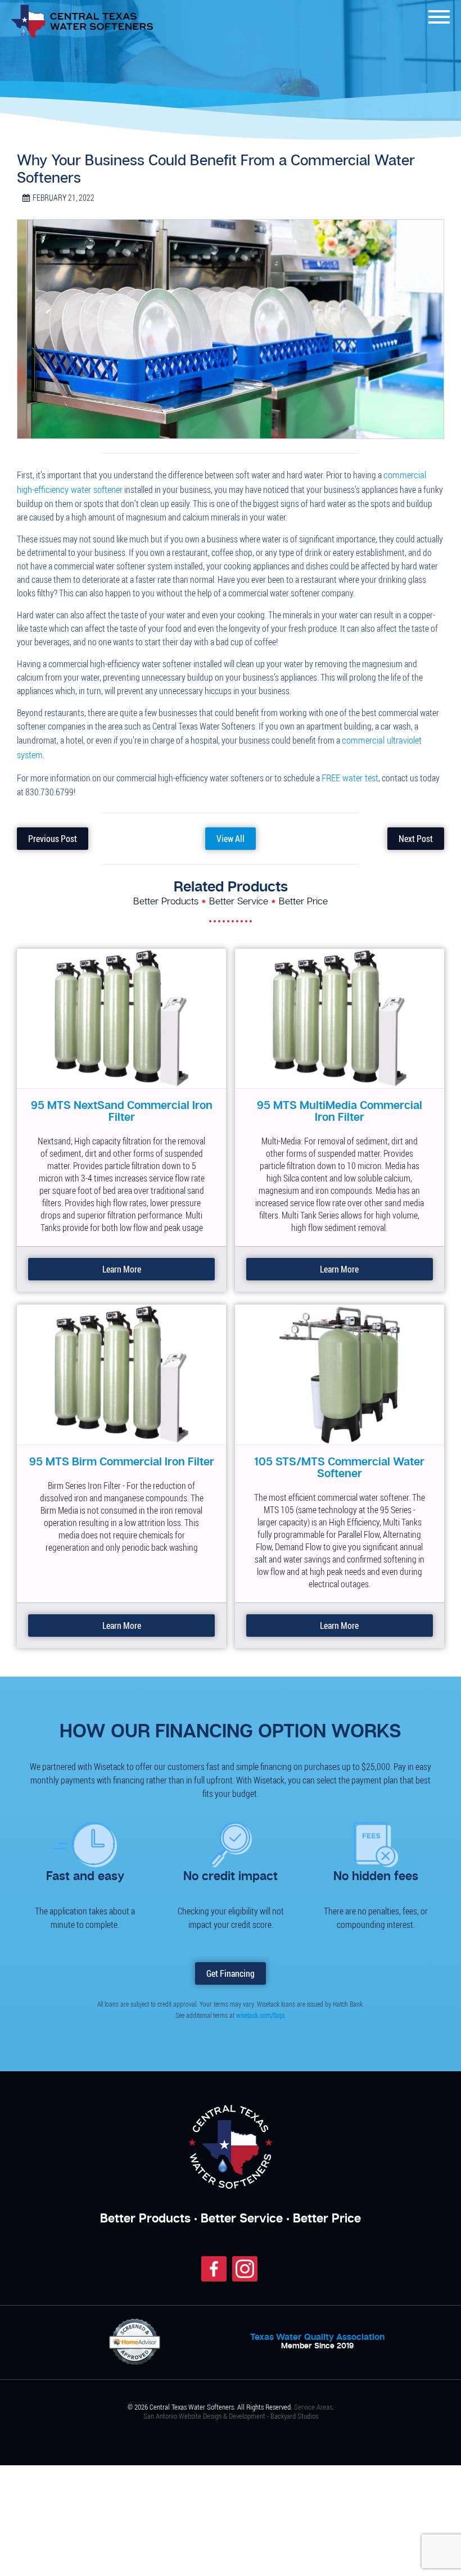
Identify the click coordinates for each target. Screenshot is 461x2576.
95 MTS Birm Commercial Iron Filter (122, 1455)
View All (230, 832)
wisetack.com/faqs (260, 2007)
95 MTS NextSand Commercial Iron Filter (122, 1104)
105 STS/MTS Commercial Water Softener (339, 1460)
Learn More (121, 1262)
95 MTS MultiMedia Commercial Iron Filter (339, 1104)
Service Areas (313, 2399)
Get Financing (231, 1966)
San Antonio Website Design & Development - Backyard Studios (231, 2408)
